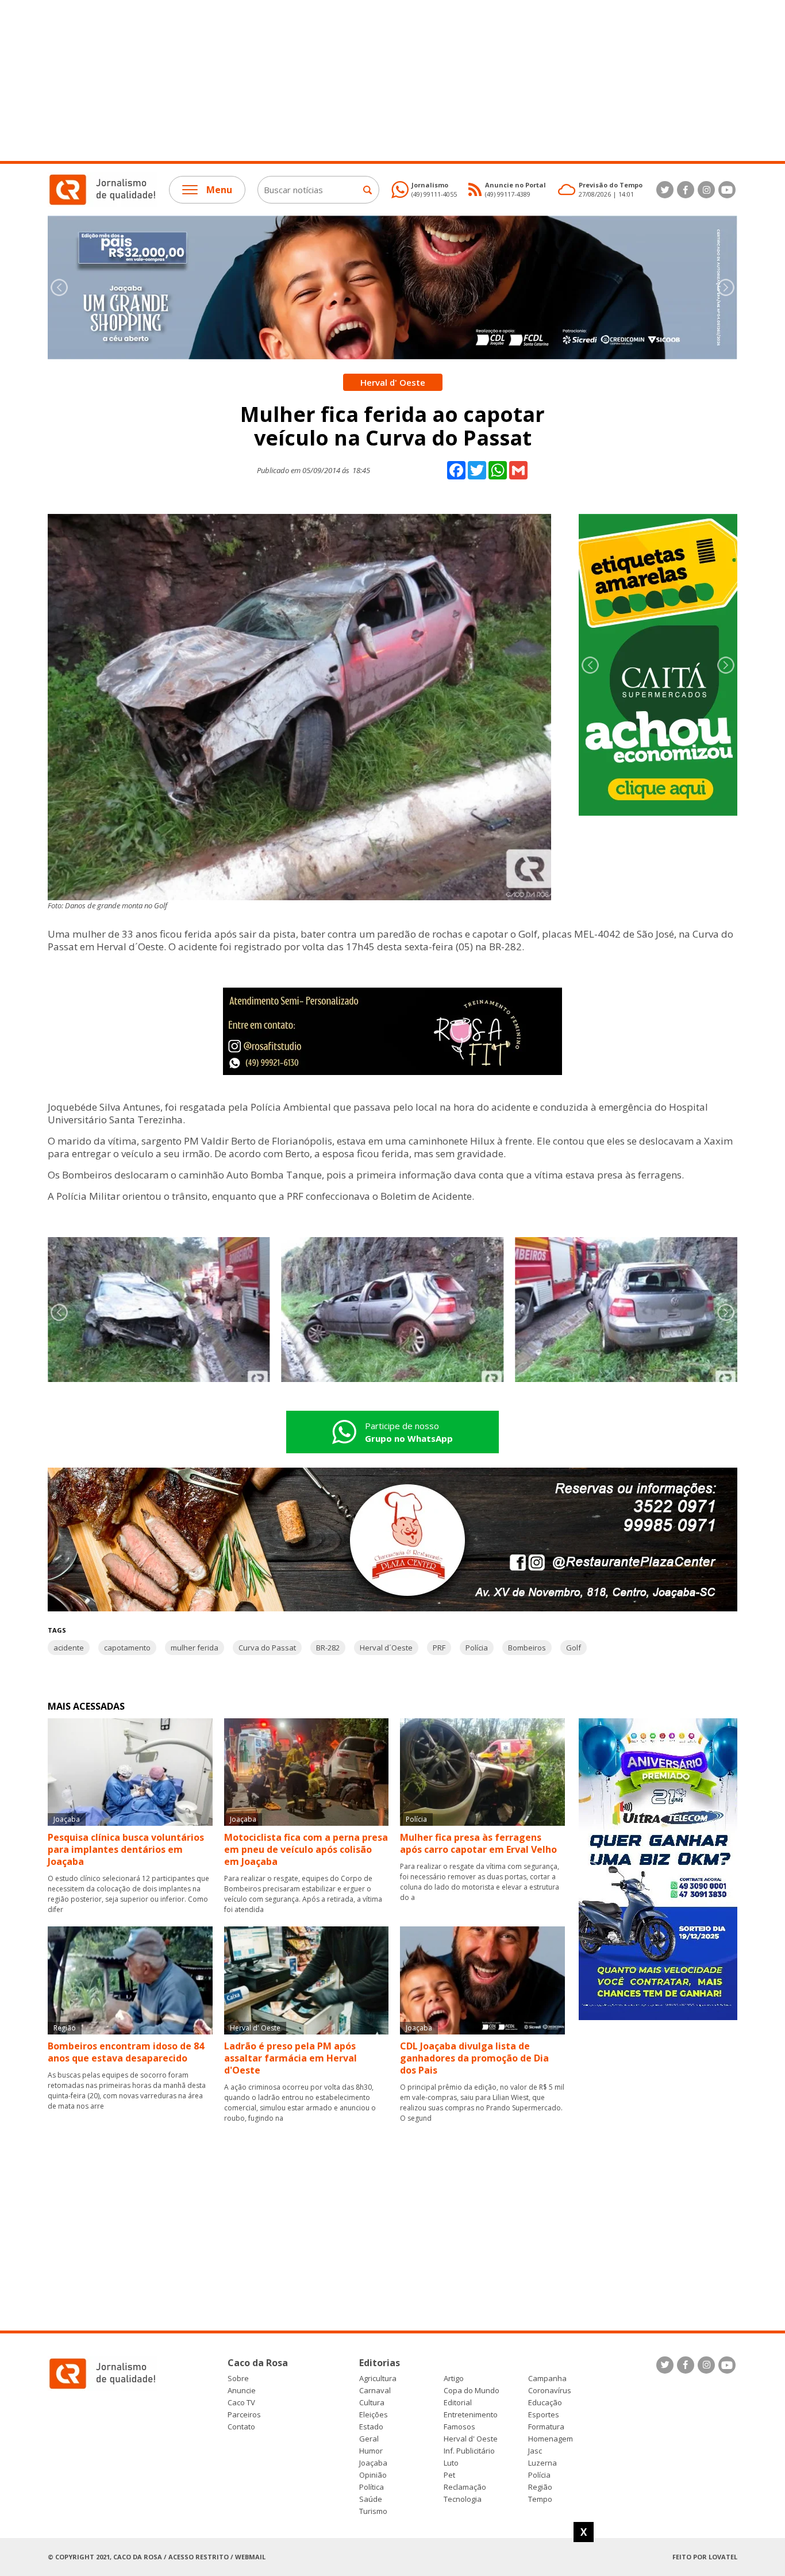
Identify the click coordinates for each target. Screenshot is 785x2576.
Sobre (238, 2379)
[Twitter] (665, 190)
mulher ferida (195, 1648)
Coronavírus (550, 2391)
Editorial (458, 2403)
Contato (241, 2427)
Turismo (373, 2511)
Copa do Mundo (472, 2391)
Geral (369, 2439)
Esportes (544, 2415)
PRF (439, 1648)
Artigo (454, 2379)
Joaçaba (373, 2463)
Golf (574, 1648)
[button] (726, 287)
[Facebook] (686, 190)
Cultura (372, 2403)
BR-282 (328, 1648)
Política (372, 2487)
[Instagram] (706, 190)
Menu (219, 190)
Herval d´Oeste (386, 1648)
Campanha (547, 2379)
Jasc (535, 2451)
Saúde (371, 2499)
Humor (371, 2451)
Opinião (373, 2475)
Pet (449, 2475)
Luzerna (542, 2463)
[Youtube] (727, 190)
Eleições (374, 2415)
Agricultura (378, 2379)
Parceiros (244, 2415)
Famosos (459, 2427)
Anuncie (242, 2391)
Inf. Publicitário (469, 2451)
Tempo (540, 2499)
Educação (545, 2403)
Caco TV (241, 2403)
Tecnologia (463, 2499)
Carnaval (375, 2391)
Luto (451, 2463)
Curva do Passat (267, 1648)
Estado (371, 2427)
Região (540, 2487)
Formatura (546, 2427)
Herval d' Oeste (471, 2439)
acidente (69, 1648)
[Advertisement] (345, 80)
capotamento (127, 1648)
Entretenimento (471, 2415)
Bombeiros (527, 1648)
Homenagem (551, 2439)
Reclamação (465, 2487)
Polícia (477, 1648)
